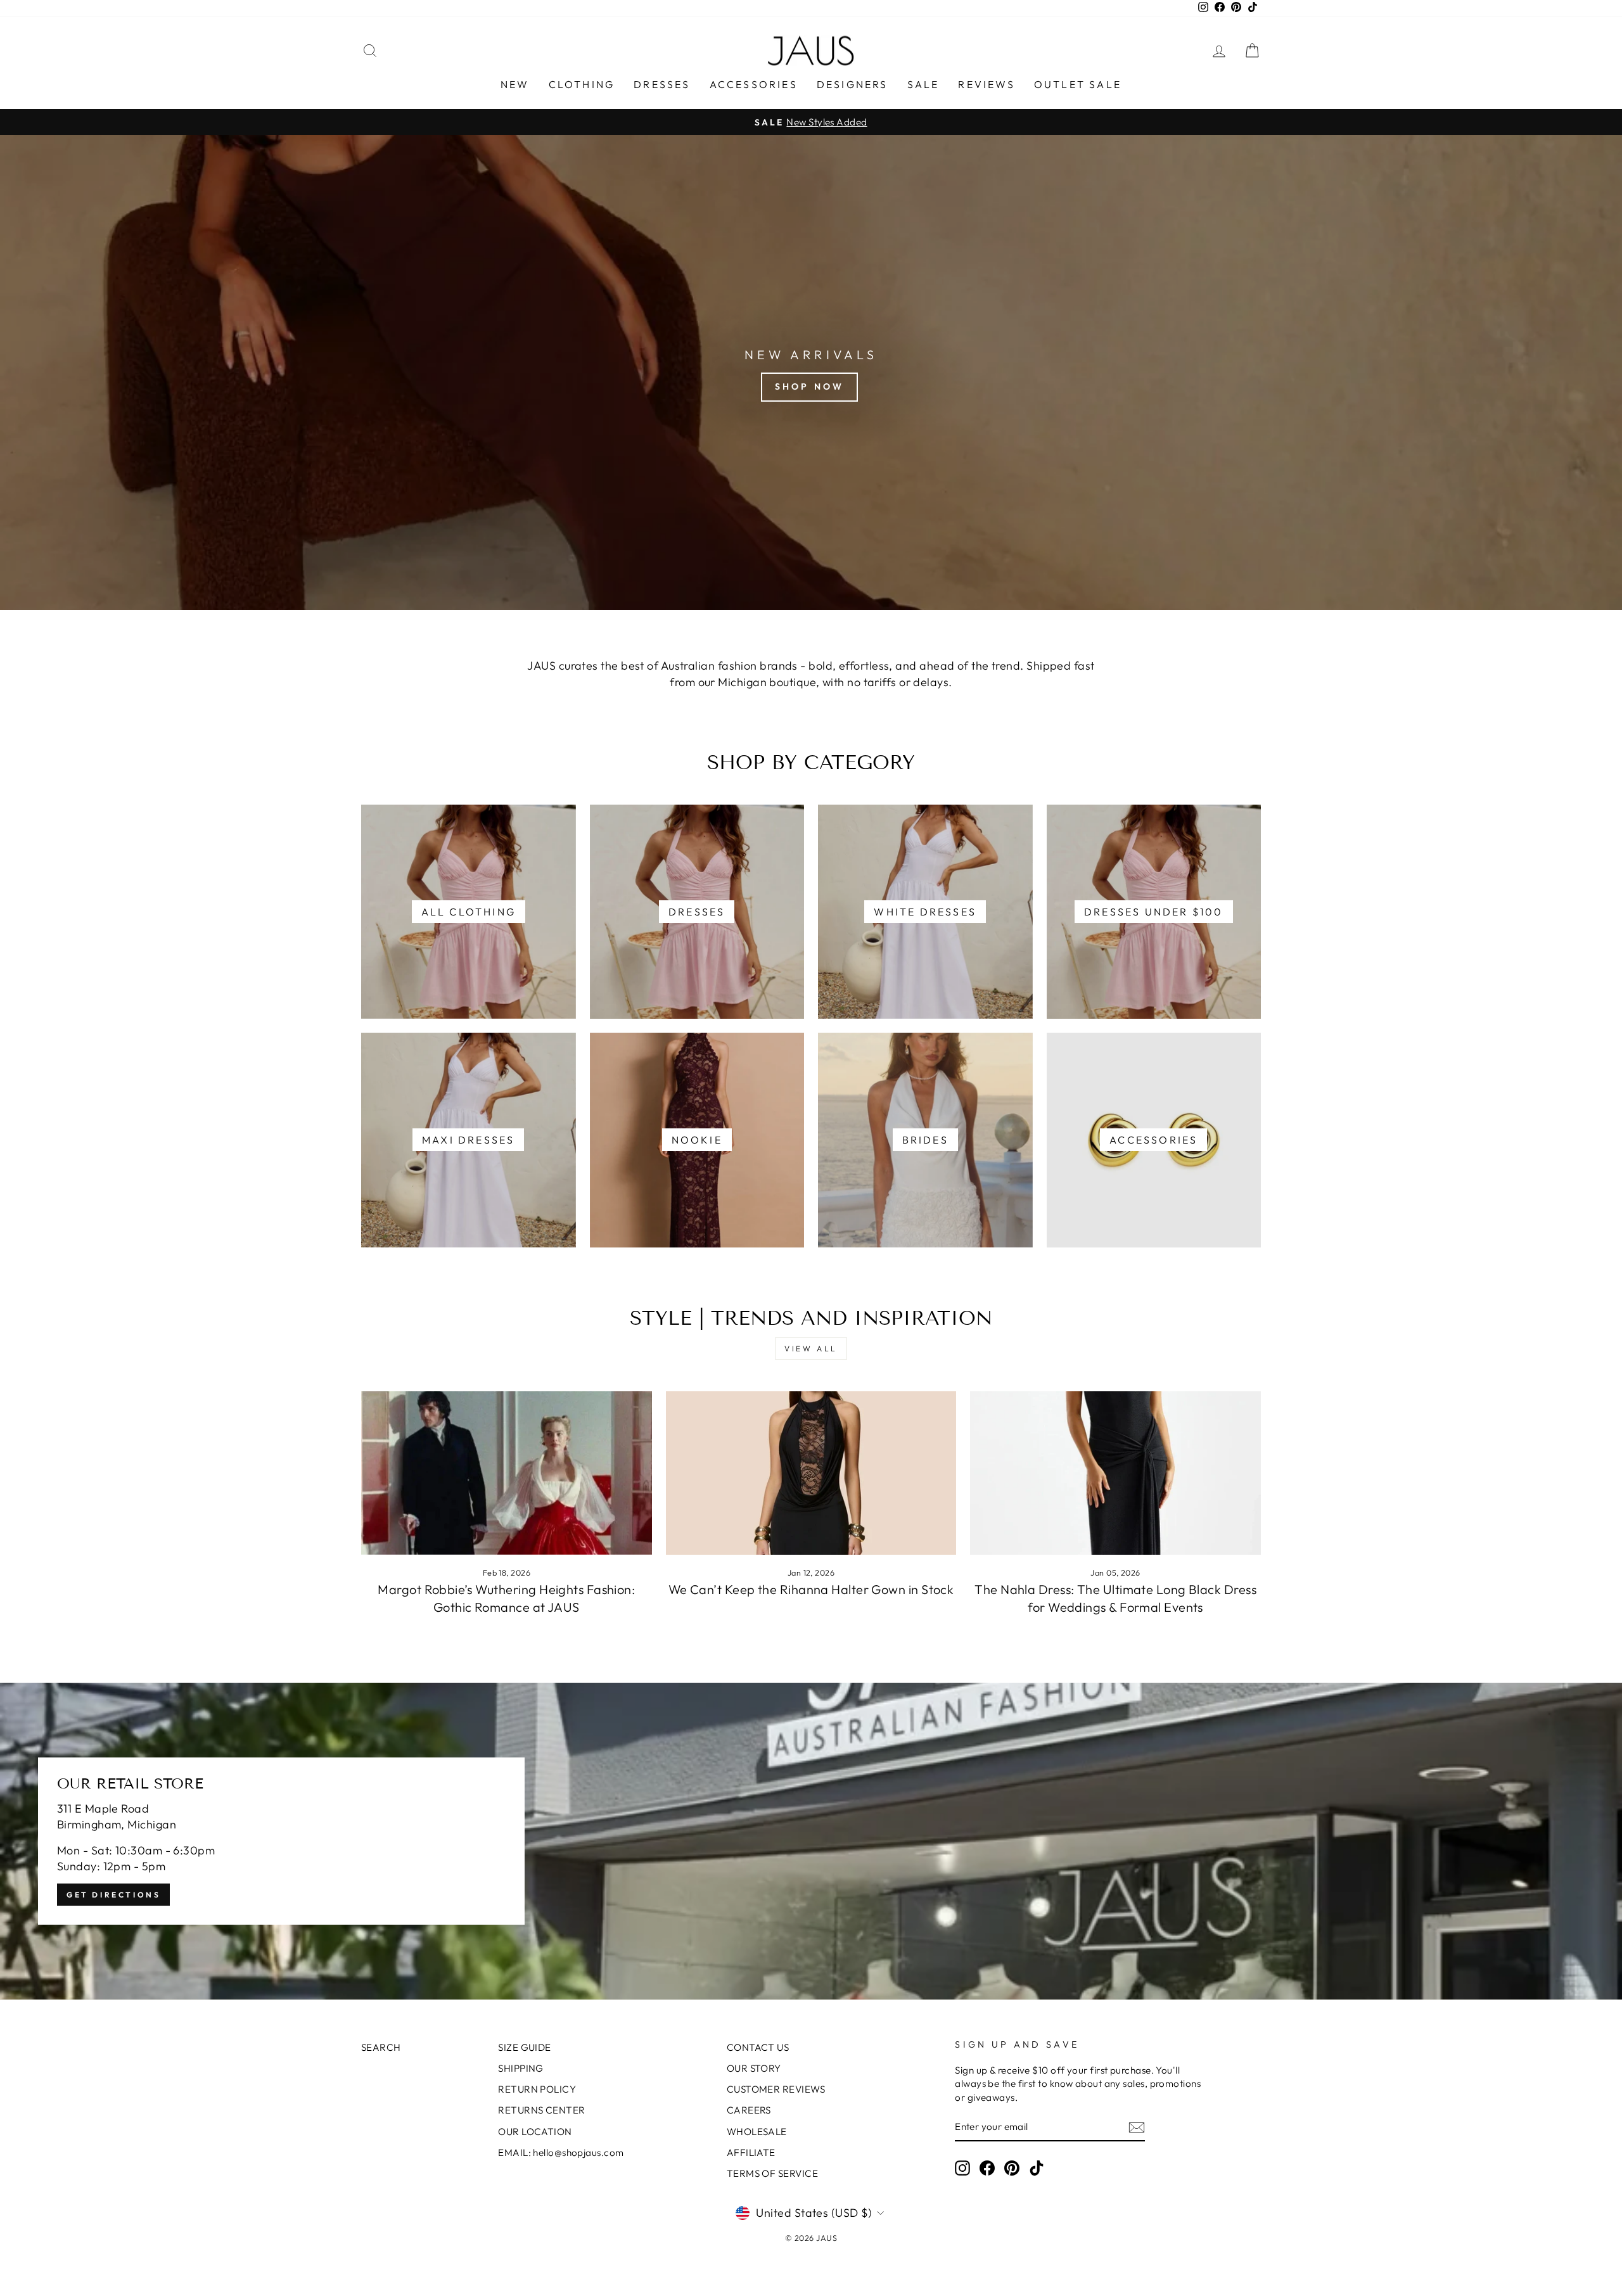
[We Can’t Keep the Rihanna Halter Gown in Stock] (811, 1473)
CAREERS (749, 2110)
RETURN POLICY (537, 2089)
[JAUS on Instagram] (962, 2168)
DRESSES (662, 84)
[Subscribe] (1137, 2127)
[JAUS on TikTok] (1037, 2168)
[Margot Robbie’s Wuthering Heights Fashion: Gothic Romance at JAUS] (507, 1473)
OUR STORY (754, 2068)
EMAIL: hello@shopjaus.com (561, 2152)
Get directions (113, 1895)
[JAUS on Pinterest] (1012, 2168)
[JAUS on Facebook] (987, 2168)
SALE (923, 84)
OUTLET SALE (1078, 84)
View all (811, 1349)
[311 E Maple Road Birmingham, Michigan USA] (811, 1841)
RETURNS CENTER (541, 2110)
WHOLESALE (757, 2132)
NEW (515, 84)
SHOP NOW (810, 386)
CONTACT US (758, 2047)
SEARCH (381, 2047)
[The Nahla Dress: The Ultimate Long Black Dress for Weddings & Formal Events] (1115, 1473)
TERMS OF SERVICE (772, 2173)
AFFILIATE (751, 2152)
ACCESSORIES (754, 84)
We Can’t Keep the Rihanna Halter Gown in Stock (811, 1589)
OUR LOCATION (535, 2132)
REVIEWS (986, 84)
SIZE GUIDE (525, 2047)
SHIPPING (521, 2068)
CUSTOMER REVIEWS (776, 2089)
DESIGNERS (853, 84)
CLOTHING (582, 84)
